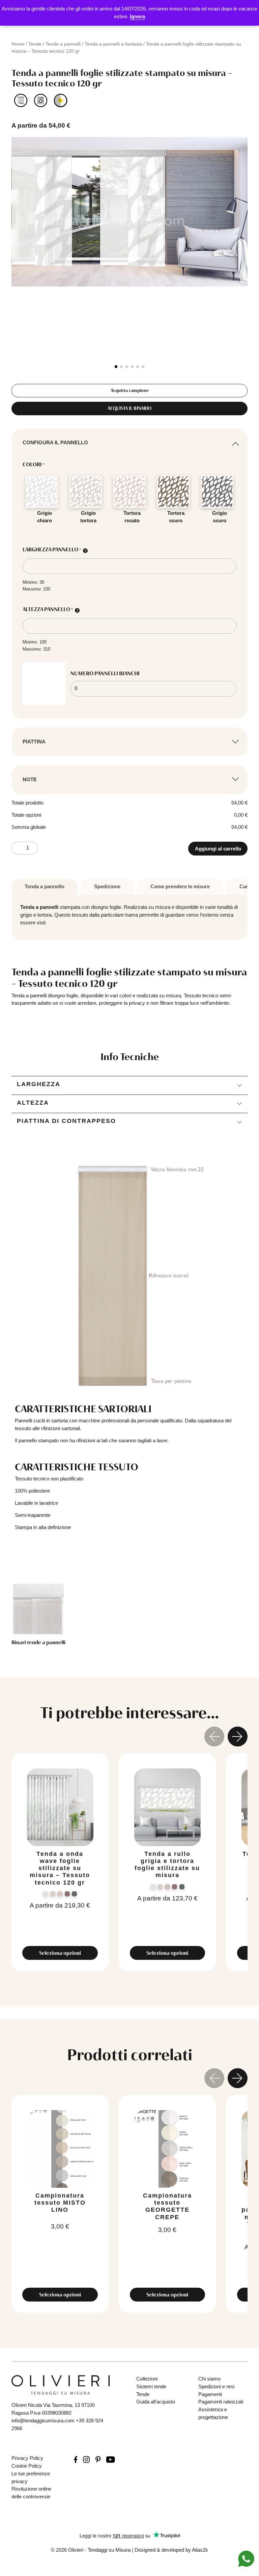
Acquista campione (130, 390)
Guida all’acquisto (156, 2402)
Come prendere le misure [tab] (180, 886)
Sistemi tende (151, 2386)
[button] (116, 367)
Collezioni (147, 2379)
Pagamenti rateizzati (221, 2402)
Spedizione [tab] (107, 886)
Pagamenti (210, 2394)
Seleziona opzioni (60, 1953)
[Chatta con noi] (246, 2558)
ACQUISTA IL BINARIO (129, 408)
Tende (35, 44)
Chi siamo (209, 2379)
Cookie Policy (27, 2466)
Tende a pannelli (63, 44)
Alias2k (200, 2550)
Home (18, 44)
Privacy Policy (27, 2458)
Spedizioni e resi (216, 2386)
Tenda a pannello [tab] (45, 886)
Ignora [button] (137, 16)
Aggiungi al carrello (218, 849)
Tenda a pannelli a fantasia (113, 44)
